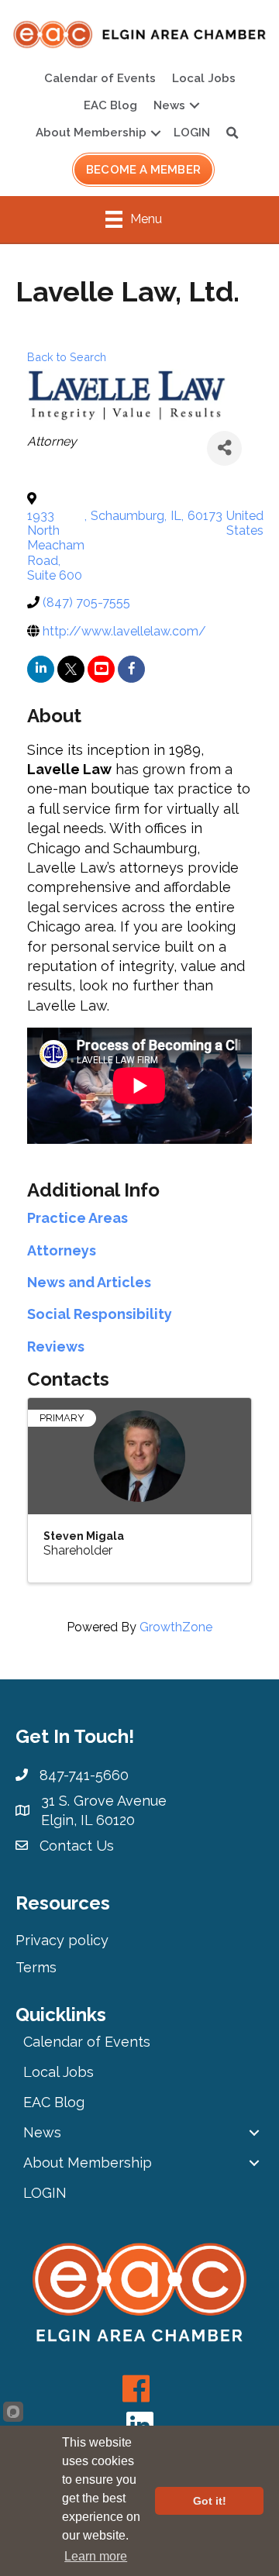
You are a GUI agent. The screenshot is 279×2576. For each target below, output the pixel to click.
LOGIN (192, 133)
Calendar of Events (100, 78)
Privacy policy (62, 1940)
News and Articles (89, 1282)
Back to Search (67, 357)
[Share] (224, 448)
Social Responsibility (100, 1314)
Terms (36, 1967)
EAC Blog (110, 105)
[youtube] (101, 669)
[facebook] (131, 669)
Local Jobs (204, 78)
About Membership (91, 133)
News (169, 105)
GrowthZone (176, 1627)
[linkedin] (41, 669)
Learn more (96, 2556)
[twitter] (71, 669)
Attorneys (62, 1250)
